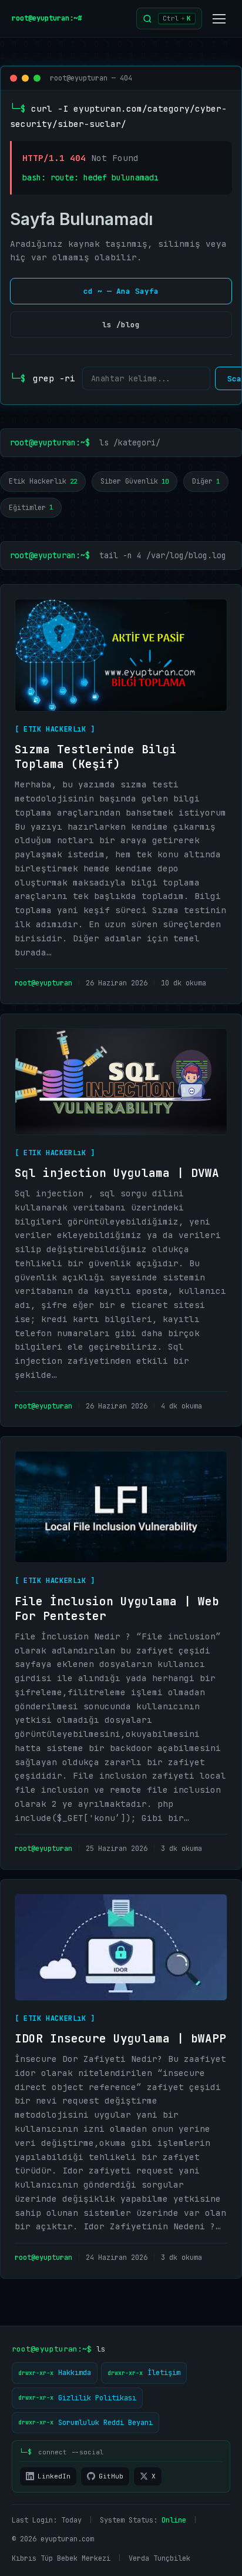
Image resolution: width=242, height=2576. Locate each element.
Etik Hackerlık (43, 481)
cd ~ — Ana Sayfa (121, 291)
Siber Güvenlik (135, 481)
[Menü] (219, 19)
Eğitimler (31, 508)
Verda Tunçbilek (159, 2558)
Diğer (206, 481)
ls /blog (121, 325)
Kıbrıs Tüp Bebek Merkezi (61, 2558)
